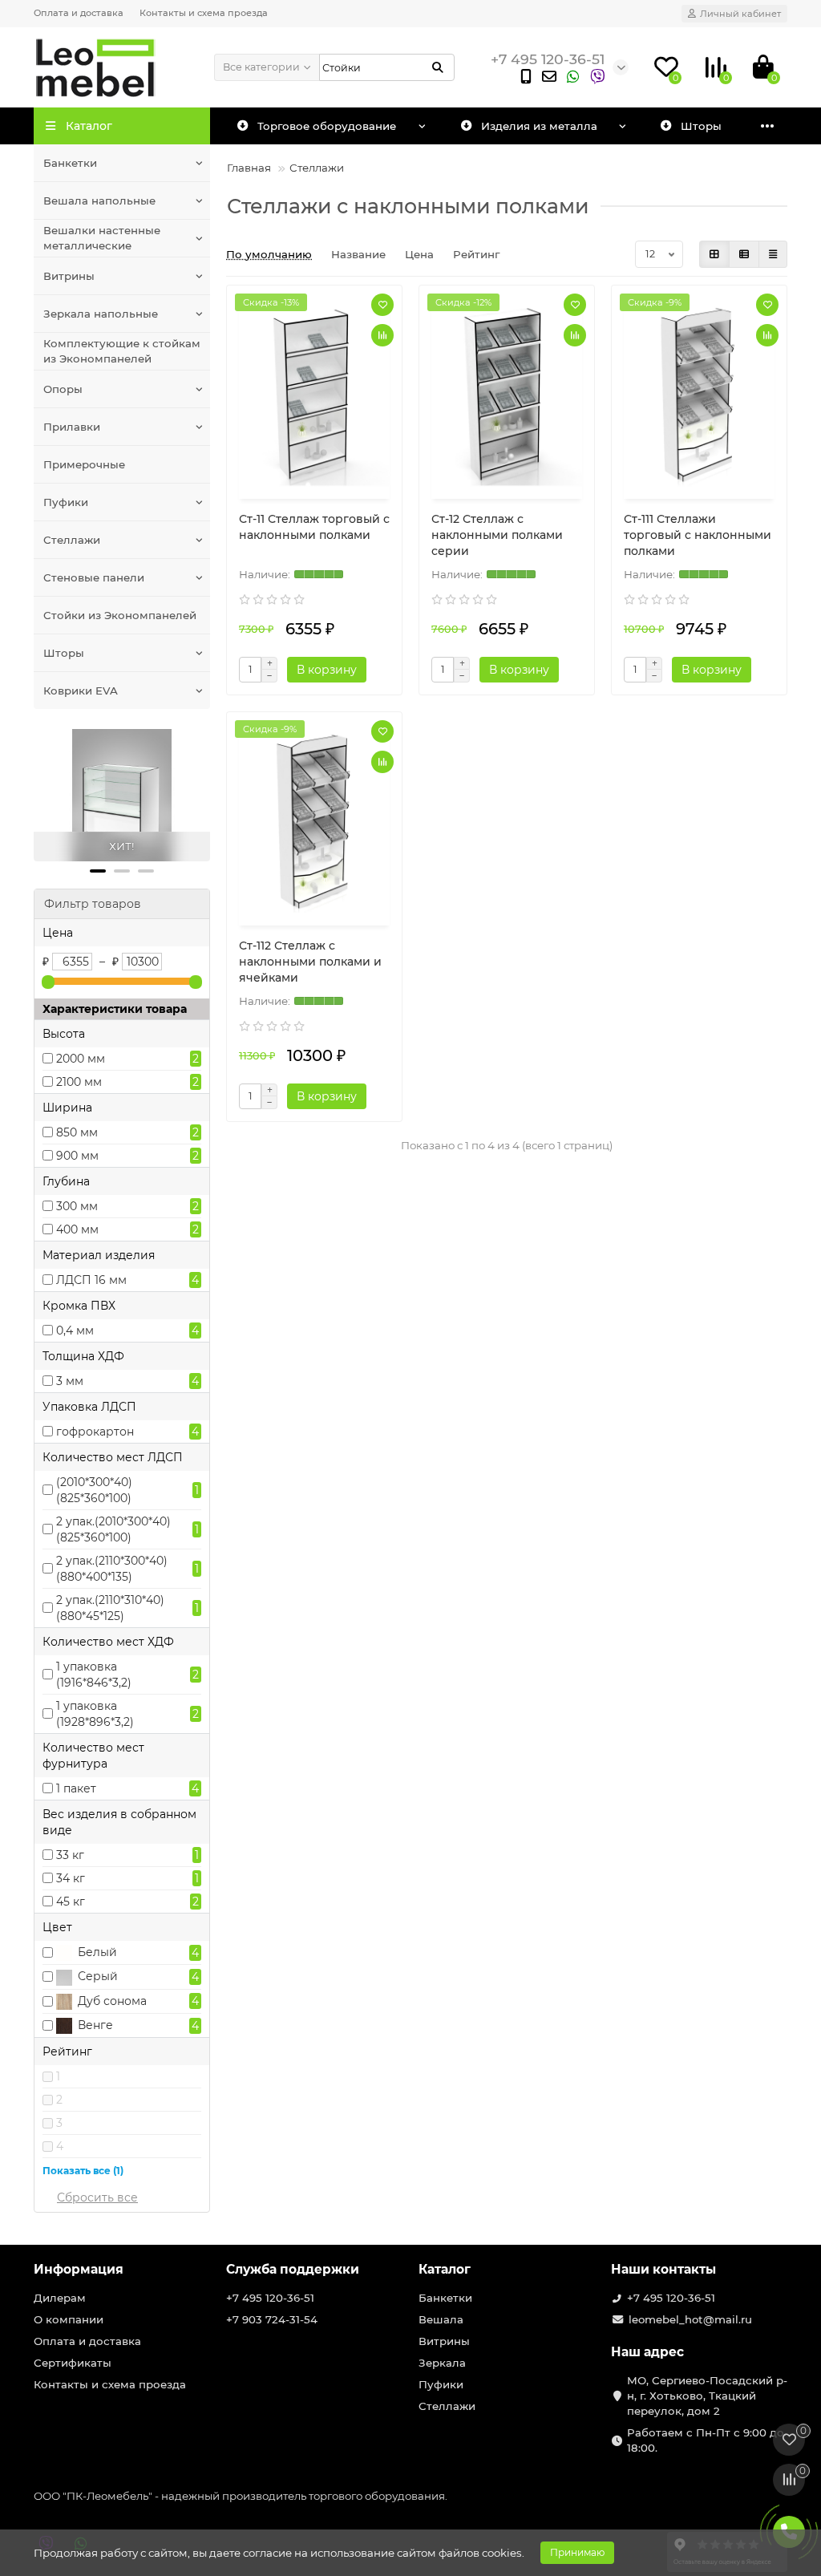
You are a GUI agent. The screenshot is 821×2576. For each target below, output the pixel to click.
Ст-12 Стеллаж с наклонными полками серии (497, 535)
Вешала (441, 2319)
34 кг (71, 1878)
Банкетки (70, 163)
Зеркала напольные (101, 314)
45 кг (71, 1902)
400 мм (77, 1229)
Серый (96, 1976)
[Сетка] (714, 254)
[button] (98, 871)
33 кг (70, 1855)
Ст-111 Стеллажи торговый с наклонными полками (698, 535)
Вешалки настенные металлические (102, 238)
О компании (69, 2319)
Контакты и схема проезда (204, 13)
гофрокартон (95, 1432)
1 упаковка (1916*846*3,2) (94, 1675)
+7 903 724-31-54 (272, 2319)
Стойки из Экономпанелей (120, 615)
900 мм (77, 1156)
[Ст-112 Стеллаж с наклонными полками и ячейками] (314, 821)
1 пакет (76, 1788)
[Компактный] (773, 254)
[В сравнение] (382, 335)
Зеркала (442, 2363)
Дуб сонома (111, 2001)
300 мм (77, 1206)
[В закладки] (382, 305)
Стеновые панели (94, 577)
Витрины (69, 276)
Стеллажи (72, 540)
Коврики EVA (81, 691)
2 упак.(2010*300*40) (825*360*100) (113, 1529)
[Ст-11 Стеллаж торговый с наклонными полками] (314, 394)
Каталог (445, 2269)
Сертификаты (73, 2363)
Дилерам (60, 2298)
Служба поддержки (293, 2269)
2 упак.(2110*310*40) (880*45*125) (110, 1608)
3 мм (70, 1381)
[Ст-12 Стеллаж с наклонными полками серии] (507, 394)
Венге (94, 2025)
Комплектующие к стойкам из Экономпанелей (122, 351)
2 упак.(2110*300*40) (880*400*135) (112, 1569)
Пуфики (66, 502)
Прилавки (72, 427)
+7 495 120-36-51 (270, 2298)
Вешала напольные (99, 200)
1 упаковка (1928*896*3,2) (95, 1714)
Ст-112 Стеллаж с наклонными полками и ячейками (310, 962)
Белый (96, 1952)
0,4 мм (75, 1331)
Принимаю (577, 2552)
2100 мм (79, 1082)
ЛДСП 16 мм (91, 1280)
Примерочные (84, 464)
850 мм (77, 1132)
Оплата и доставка (79, 13)
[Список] (744, 254)
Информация (79, 2269)
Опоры (63, 389)
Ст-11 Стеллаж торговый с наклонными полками (314, 527)
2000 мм (81, 1059)
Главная (249, 168)
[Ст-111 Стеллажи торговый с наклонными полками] (699, 394)
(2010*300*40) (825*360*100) (94, 1490)
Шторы (64, 653)
